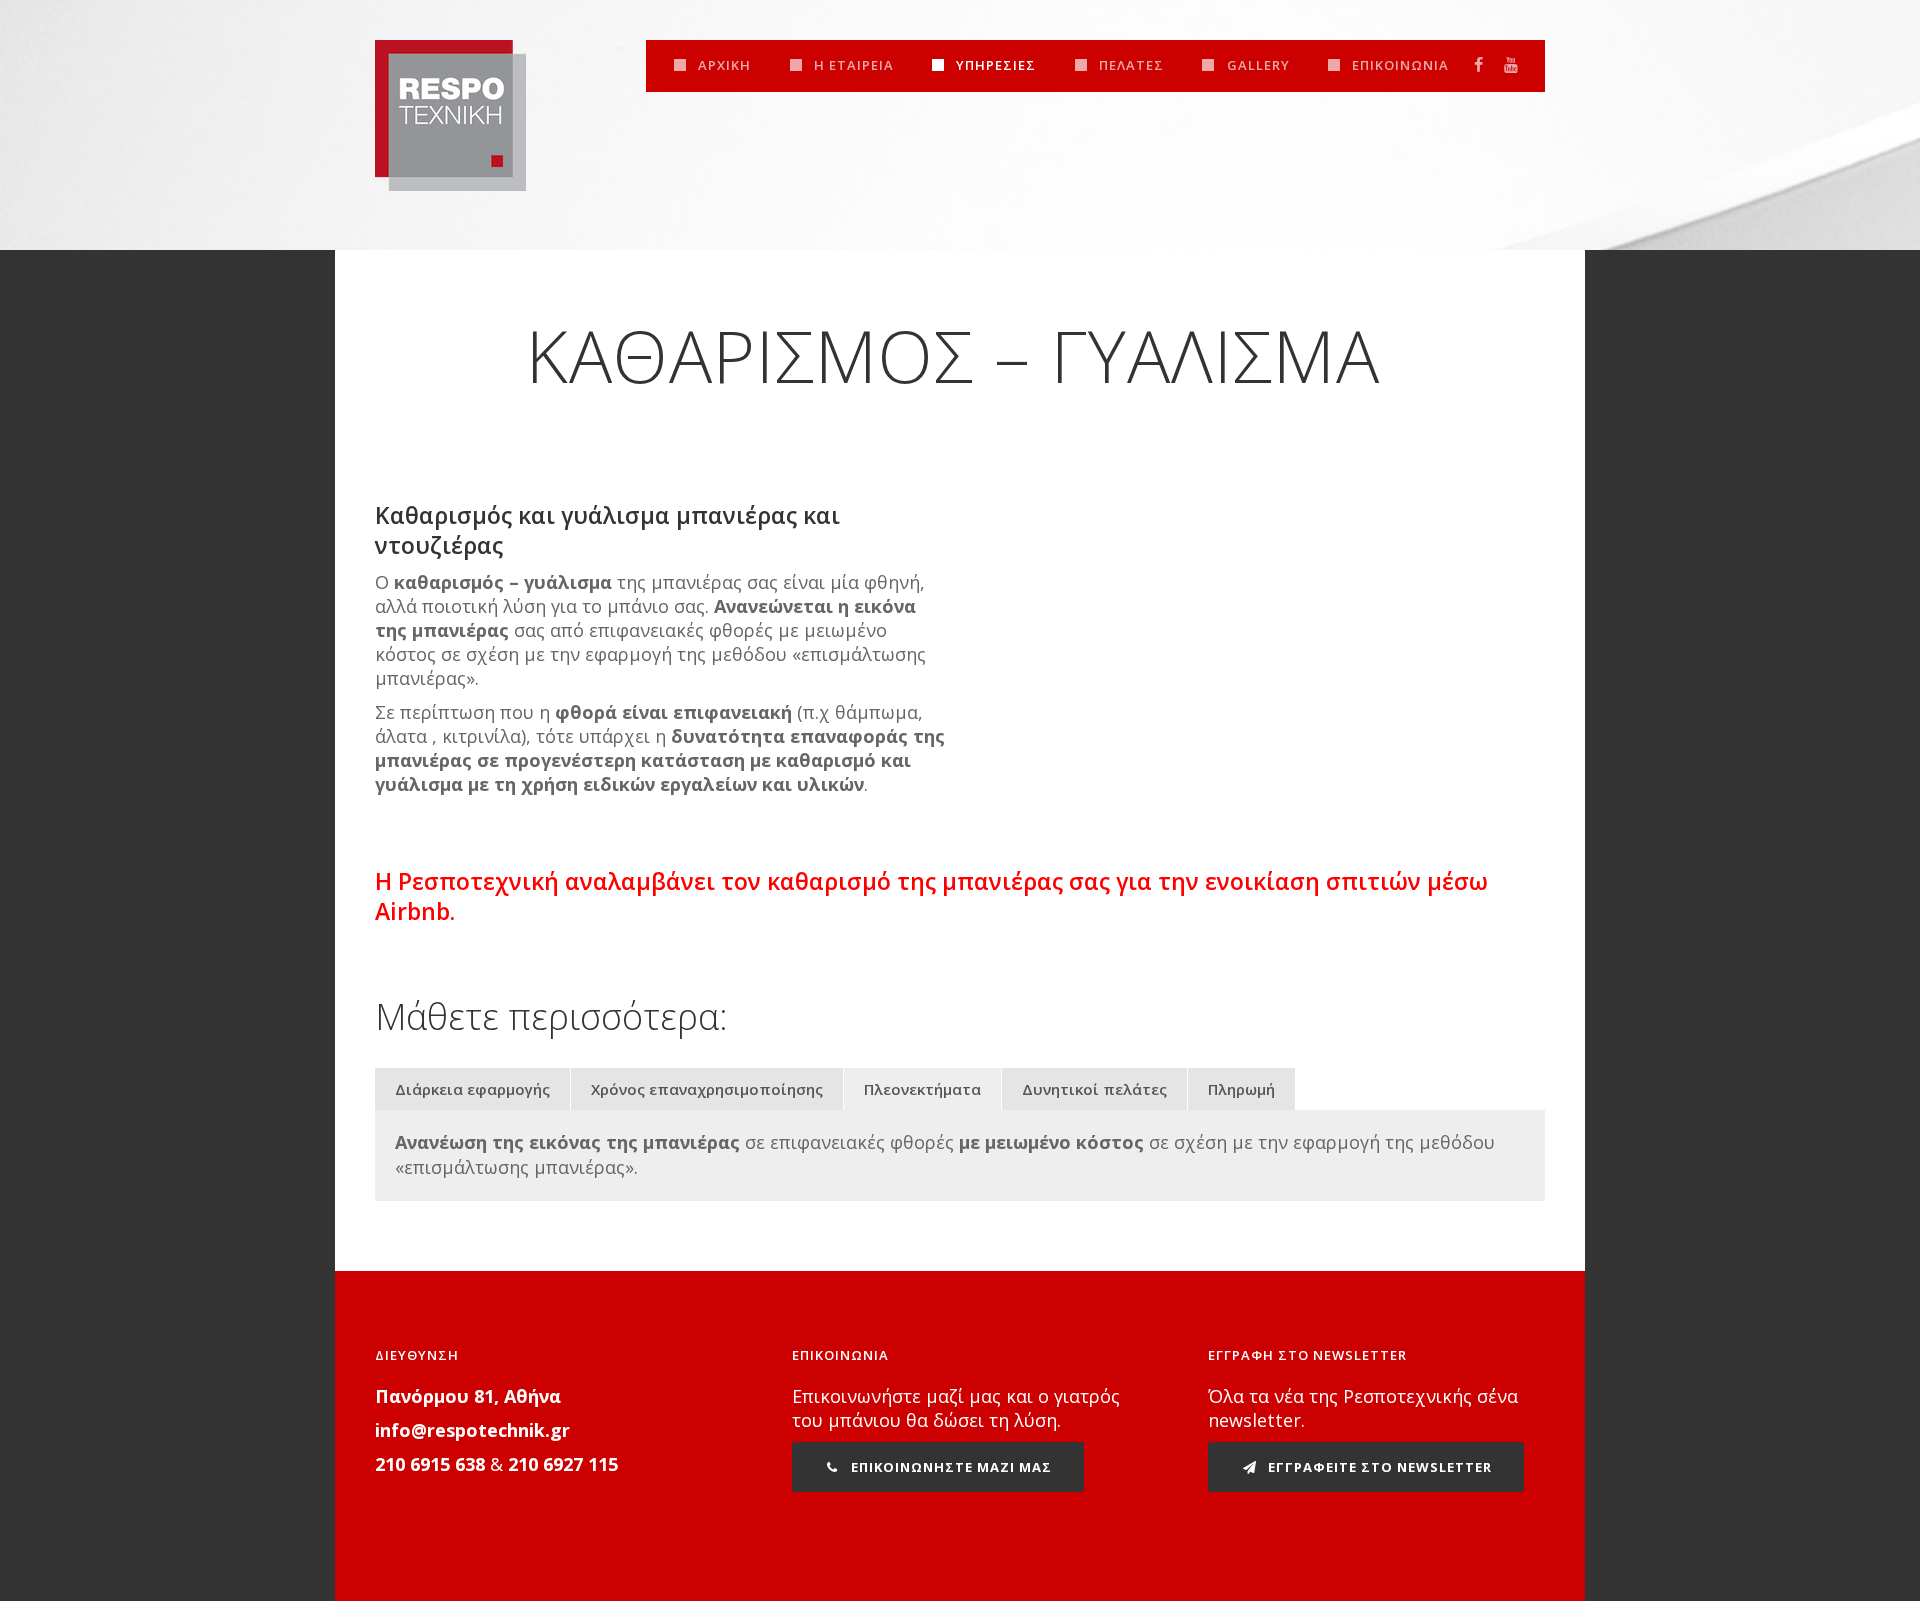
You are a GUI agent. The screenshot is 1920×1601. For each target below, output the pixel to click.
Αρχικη (724, 65)
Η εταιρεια (854, 65)
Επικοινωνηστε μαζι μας (949, 1467)
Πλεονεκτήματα (922, 1089)
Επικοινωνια (1400, 65)
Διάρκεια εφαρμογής (472, 1089)
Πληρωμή (1241, 1089)
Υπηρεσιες (996, 65)
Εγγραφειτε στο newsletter (1378, 1467)
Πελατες (1131, 65)
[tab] (472, 1089)
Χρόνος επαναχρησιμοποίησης (707, 1089)
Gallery (1258, 65)
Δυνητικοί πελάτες (1094, 1089)
